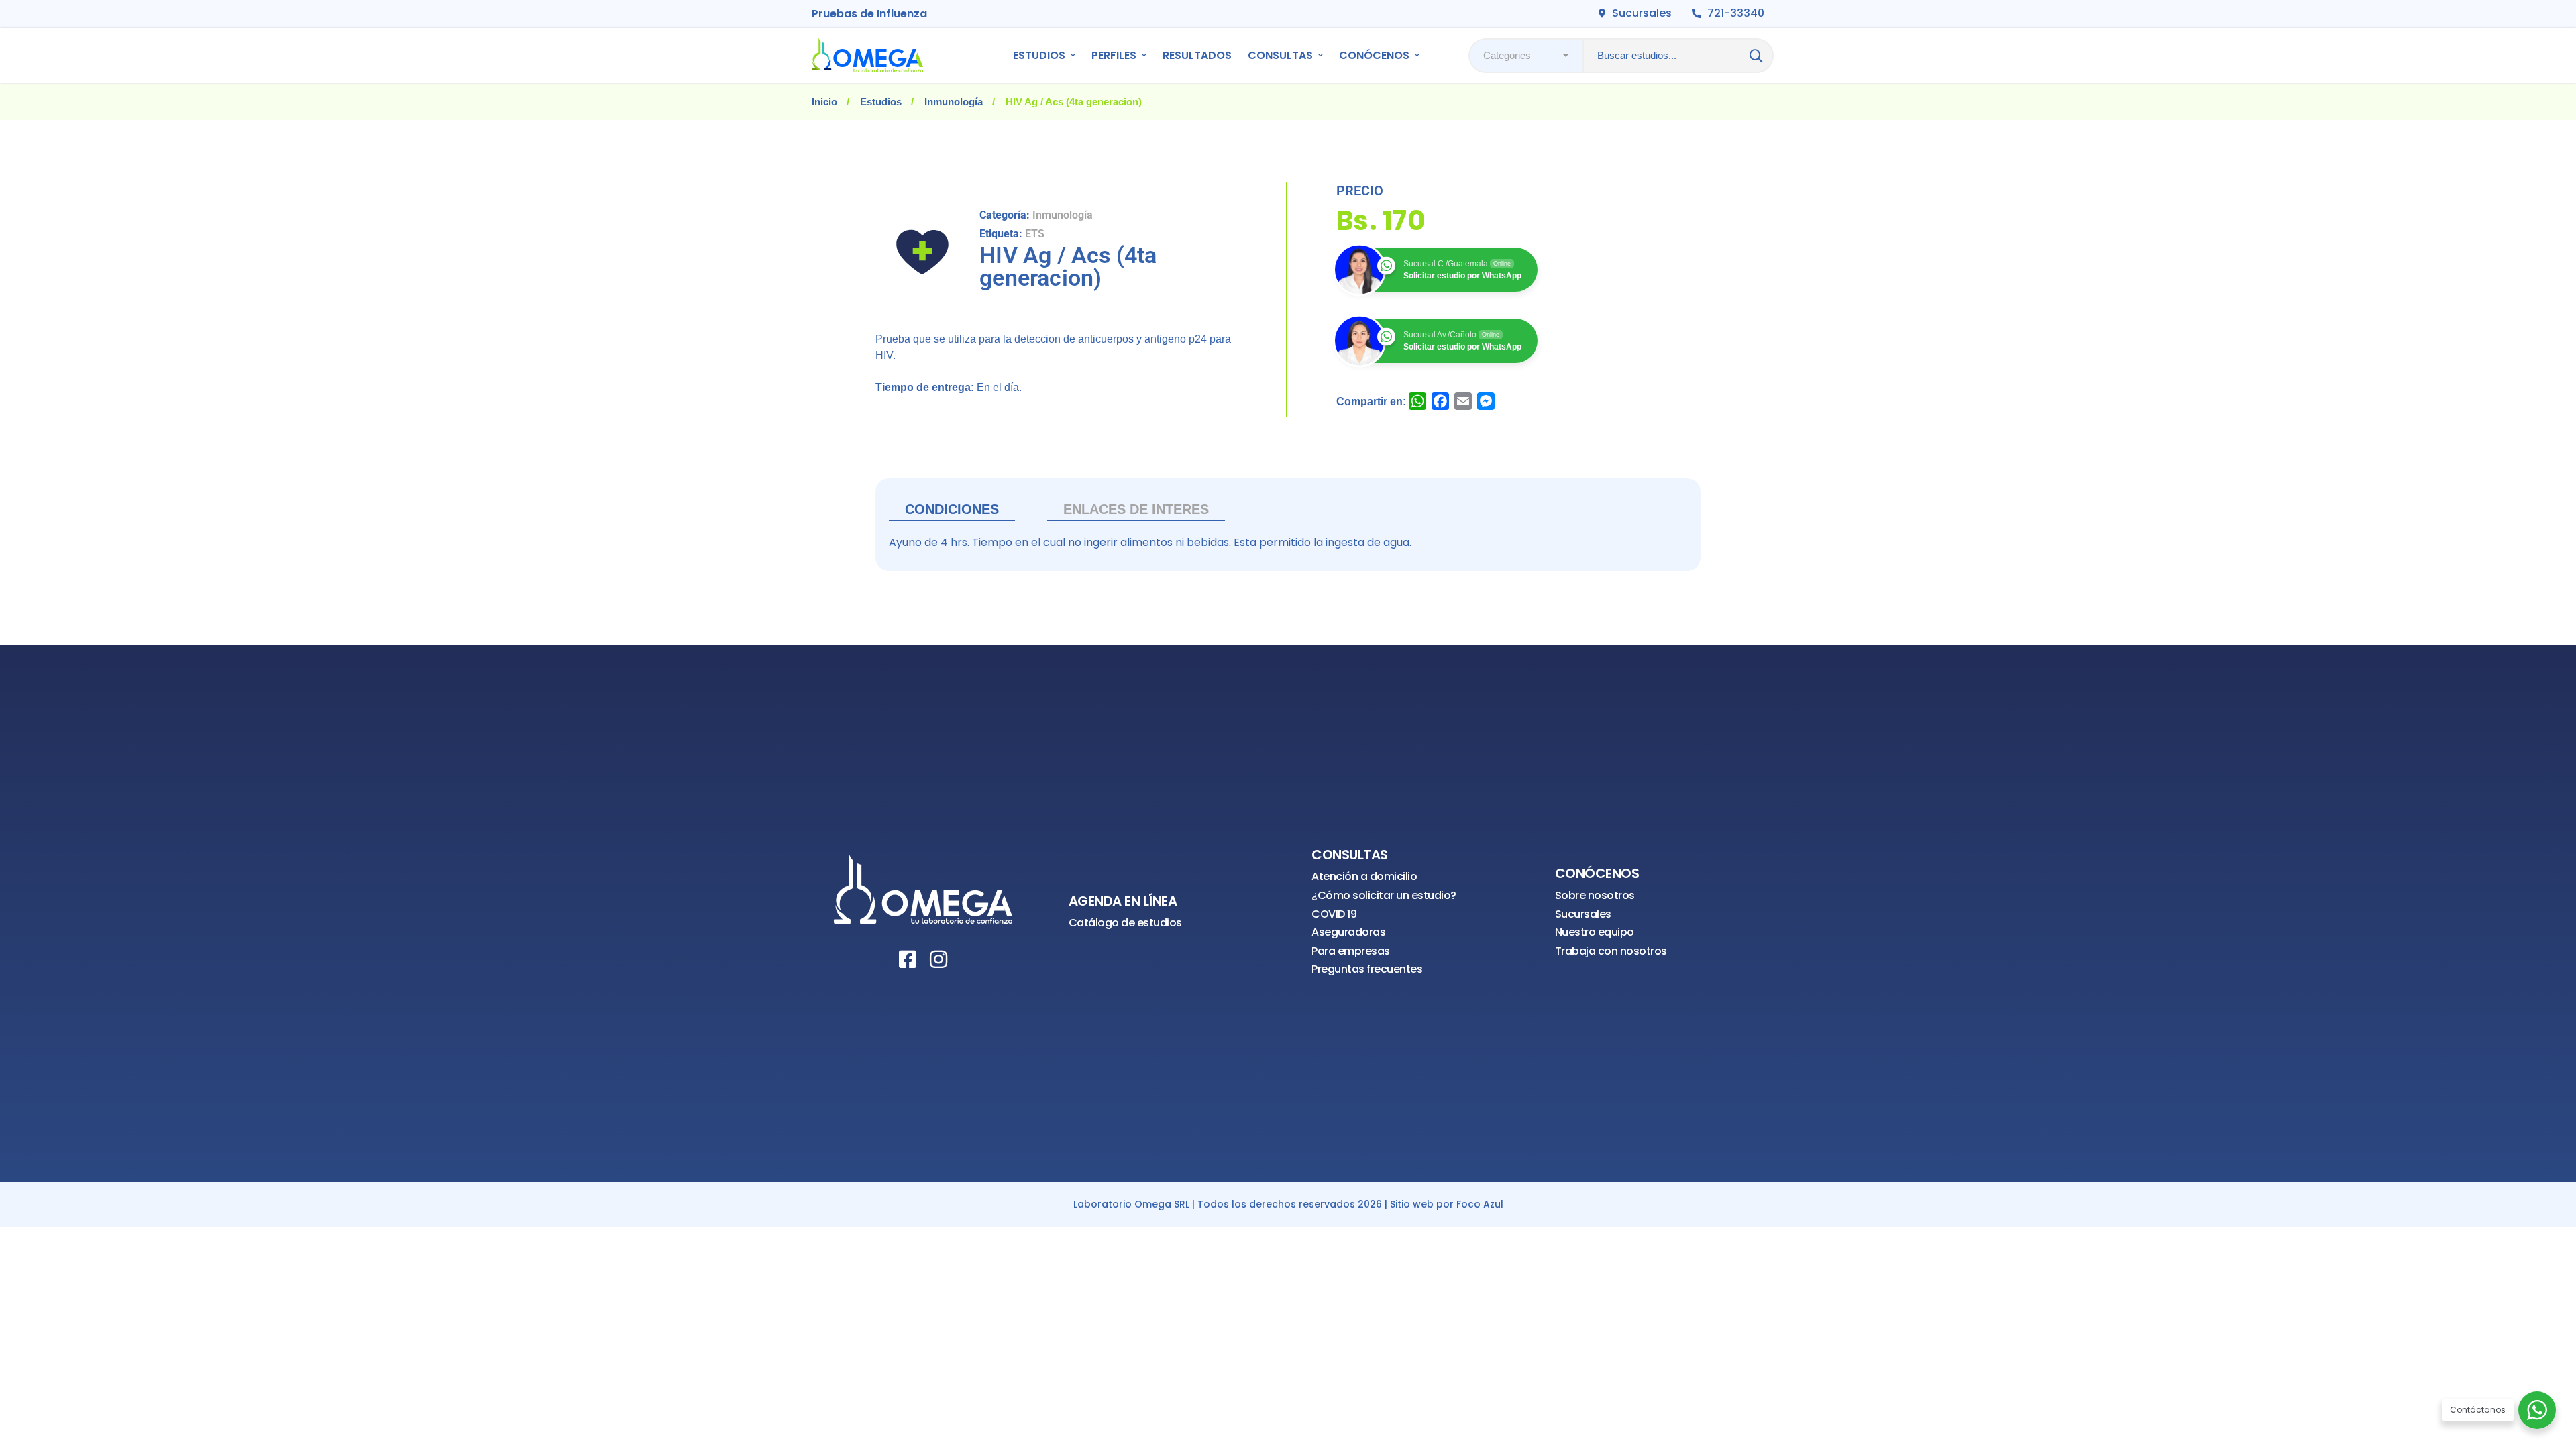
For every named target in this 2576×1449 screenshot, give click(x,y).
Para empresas (1351, 951)
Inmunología (954, 102)
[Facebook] (908, 959)
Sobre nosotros (1595, 895)
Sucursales (1583, 914)
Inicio (824, 102)
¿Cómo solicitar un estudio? (1384, 895)
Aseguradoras (1348, 932)
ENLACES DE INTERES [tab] (1136, 509)
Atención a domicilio (1364, 876)
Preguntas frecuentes (1367, 969)
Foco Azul (1480, 1204)
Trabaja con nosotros (1611, 951)
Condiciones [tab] (952, 509)
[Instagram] (938, 959)
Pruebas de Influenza (869, 14)
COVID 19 (1334, 914)
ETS (1035, 234)
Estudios (881, 102)
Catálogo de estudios (1125, 923)
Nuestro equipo (1595, 932)
